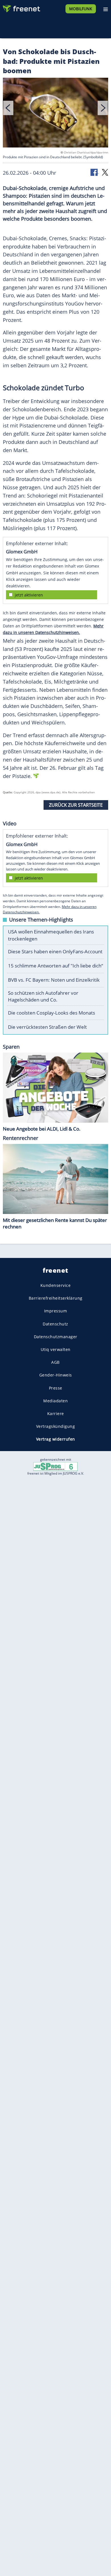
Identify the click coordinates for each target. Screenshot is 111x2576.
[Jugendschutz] (55, 1466)
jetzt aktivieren (29, 595)
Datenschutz (55, 1324)
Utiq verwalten (56, 1349)
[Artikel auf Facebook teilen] (94, 172)
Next (103, 108)
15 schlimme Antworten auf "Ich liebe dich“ (55, 966)
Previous (8, 108)
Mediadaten (55, 1401)
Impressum (56, 1311)
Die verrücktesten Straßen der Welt (47, 1027)
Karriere (56, 1414)
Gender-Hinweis (56, 1375)
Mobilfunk (81, 9)
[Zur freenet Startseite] (21, 7)
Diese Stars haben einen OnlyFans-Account (55, 951)
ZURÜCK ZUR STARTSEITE (76, 805)
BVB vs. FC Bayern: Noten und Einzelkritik (54, 980)
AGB (55, 1362)
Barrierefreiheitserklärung (56, 1298)
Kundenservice (56, 1285)
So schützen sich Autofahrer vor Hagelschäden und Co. (43, 996)
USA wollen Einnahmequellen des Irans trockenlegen (51, 935)
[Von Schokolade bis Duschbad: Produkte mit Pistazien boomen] (55, 114)
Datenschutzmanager (56, 1337)
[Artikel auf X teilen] (105, 172)
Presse (56, 1388)
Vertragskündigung (56, 1426)
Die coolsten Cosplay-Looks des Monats (52, 1013)
